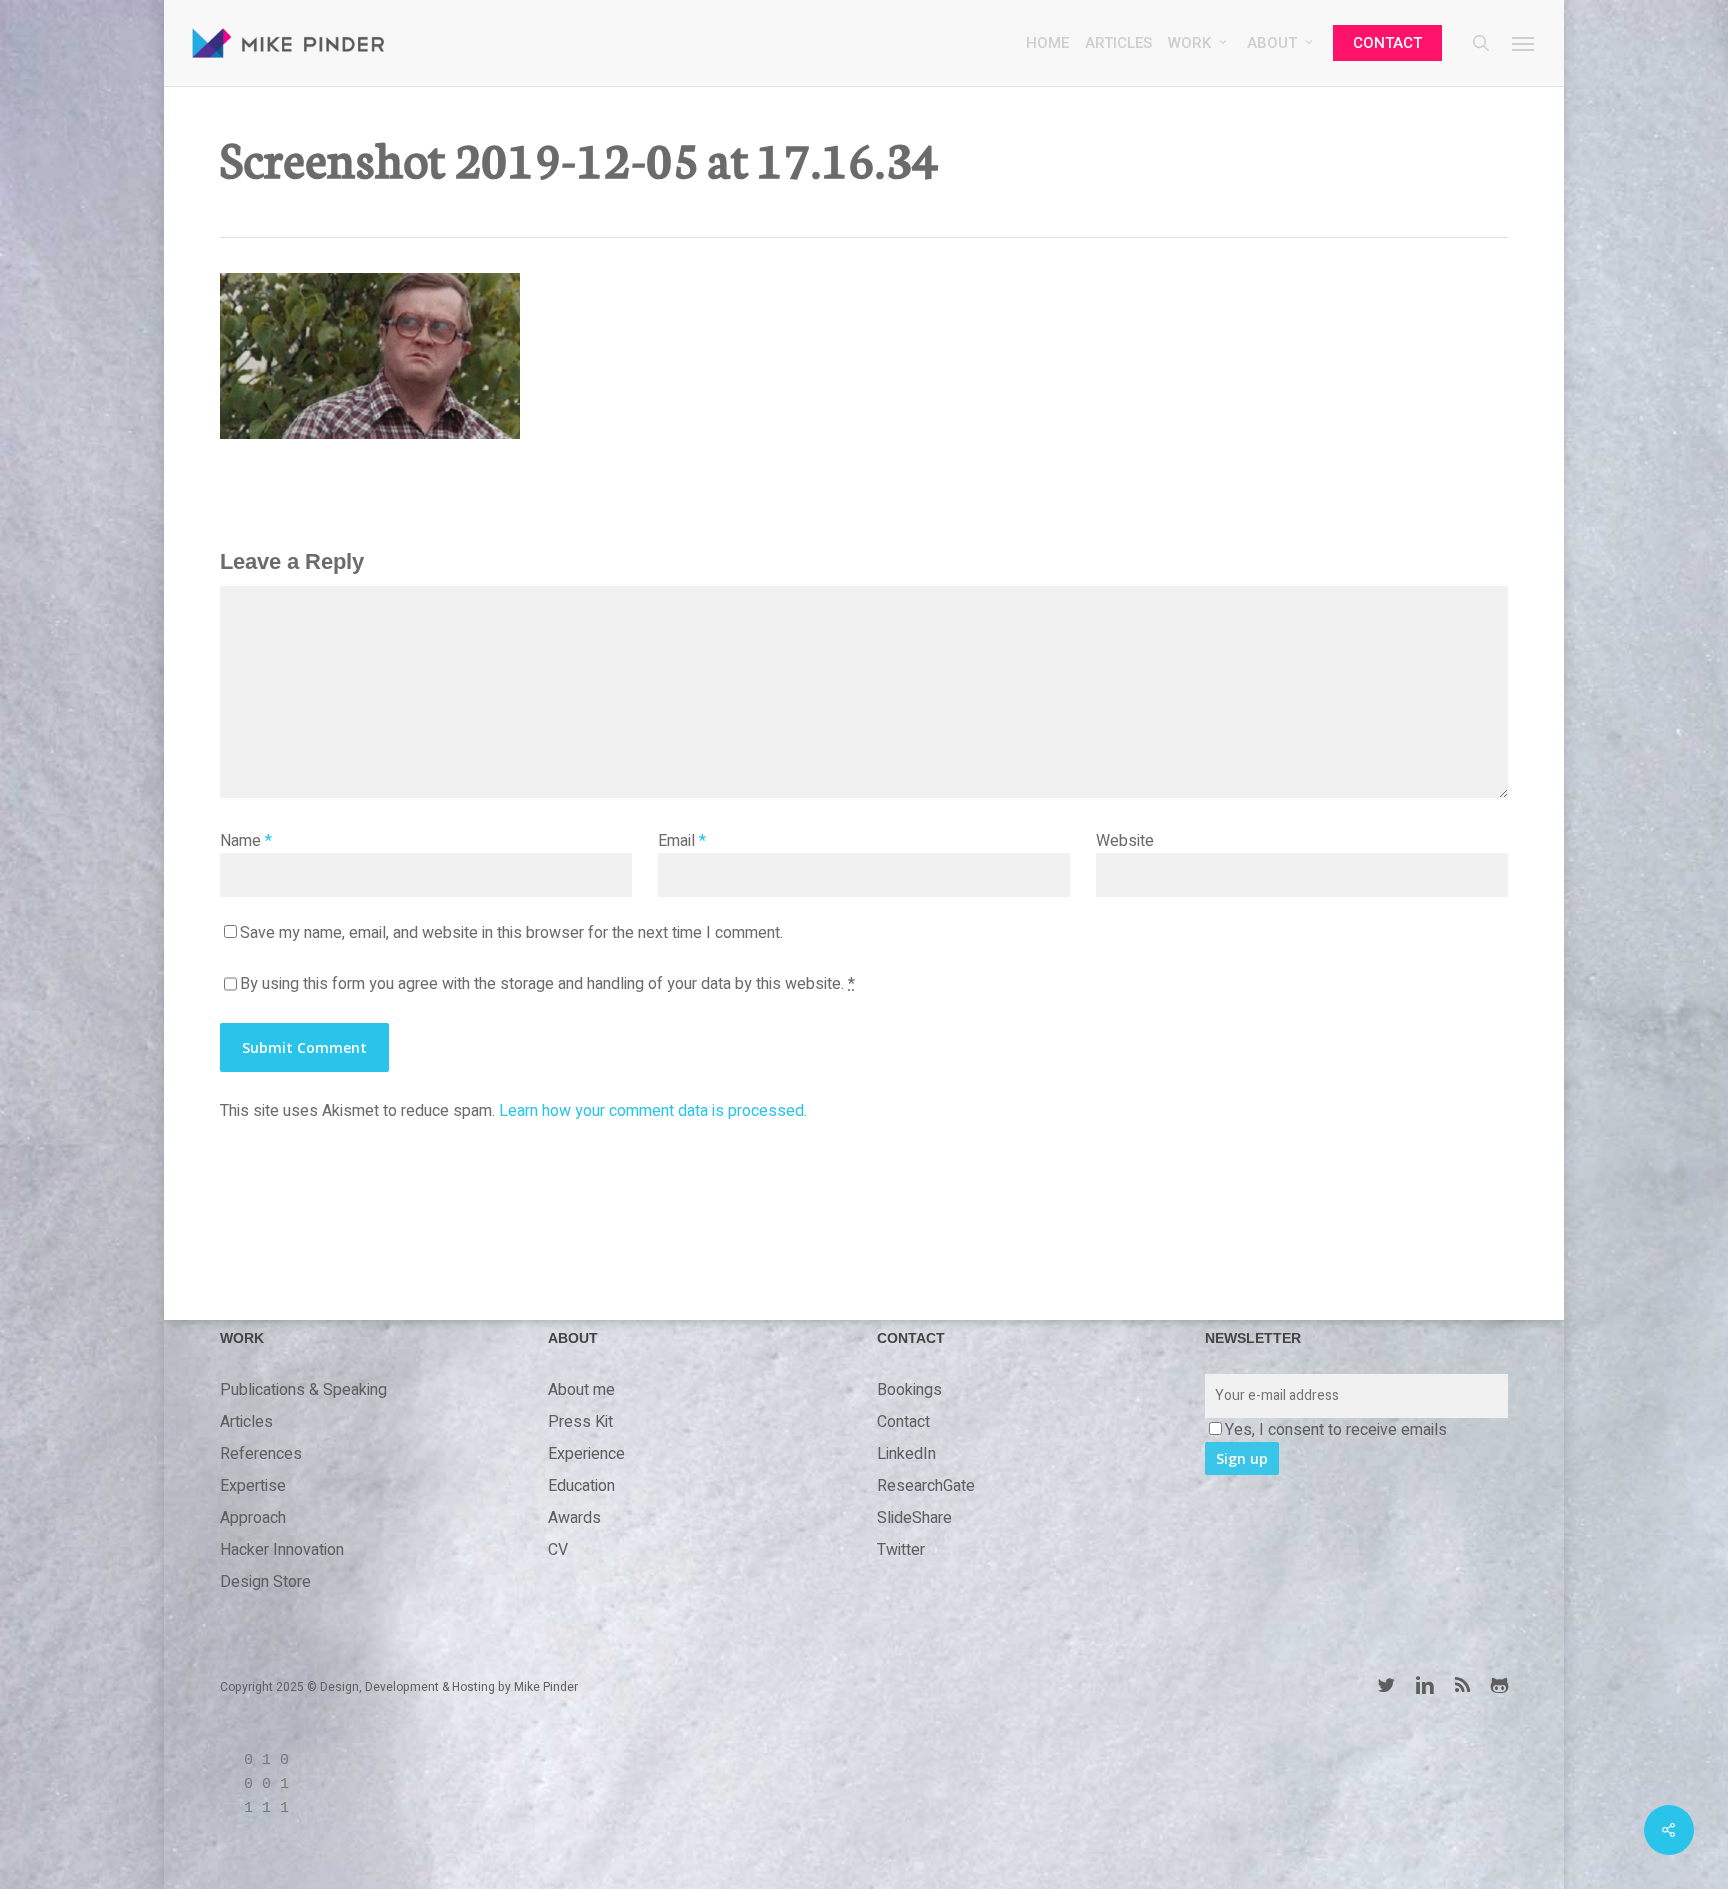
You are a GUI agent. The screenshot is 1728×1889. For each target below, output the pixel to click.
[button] (1524, 43)
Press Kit (580, 1422)
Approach (253, 1518)
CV (558, 1550)
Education (581, 1486)
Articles (246, 1422)
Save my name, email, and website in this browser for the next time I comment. (511, 933)
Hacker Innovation (282, 1550)
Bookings (909, 1390)
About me (581, 1390)
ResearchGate (926, 1486)
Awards (574, 1518)
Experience (586, 1454)
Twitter (901, 1550)
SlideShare (914, 1518)
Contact (903, 1422)
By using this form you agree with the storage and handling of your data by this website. (547, 984)
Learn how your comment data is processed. (653, 1111)
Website (1125, 841)
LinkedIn (906, 1454)
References (261, 1454)
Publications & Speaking (303, 1390)
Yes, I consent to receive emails (1336, 1430)
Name (246, 841)
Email (682, 841)
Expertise (253, 1486)
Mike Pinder (546, 1687)
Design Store (265, 1582)
